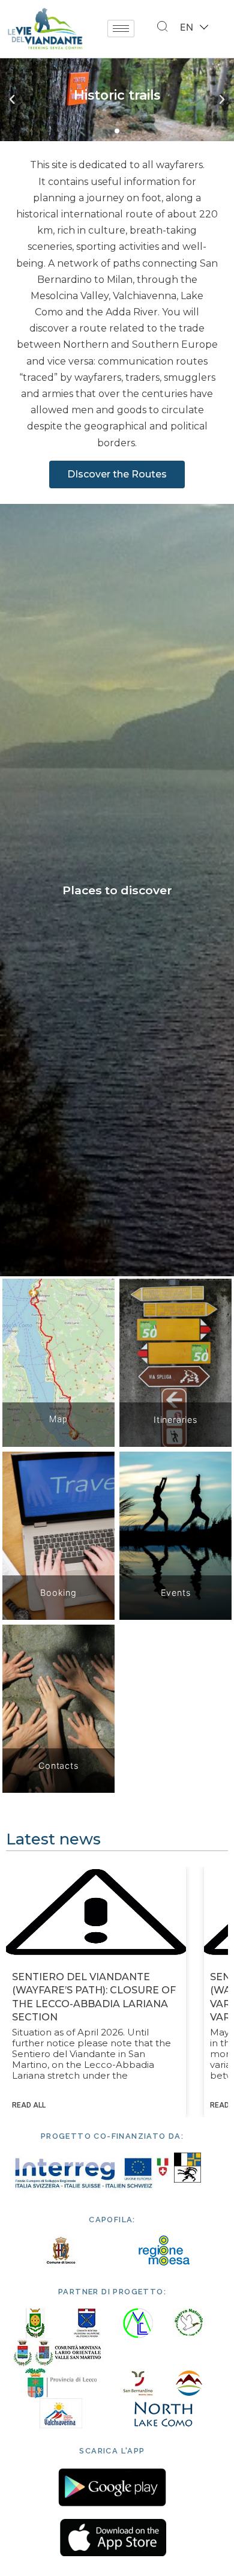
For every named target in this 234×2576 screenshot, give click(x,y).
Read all (29, 2105)
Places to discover (117, 890)
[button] (105, 131)
